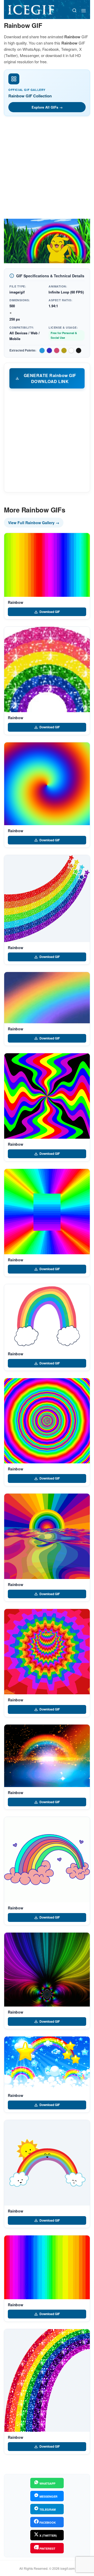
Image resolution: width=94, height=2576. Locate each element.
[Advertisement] (47, 169)
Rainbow (16, 602)
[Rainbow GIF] (47, 565)
